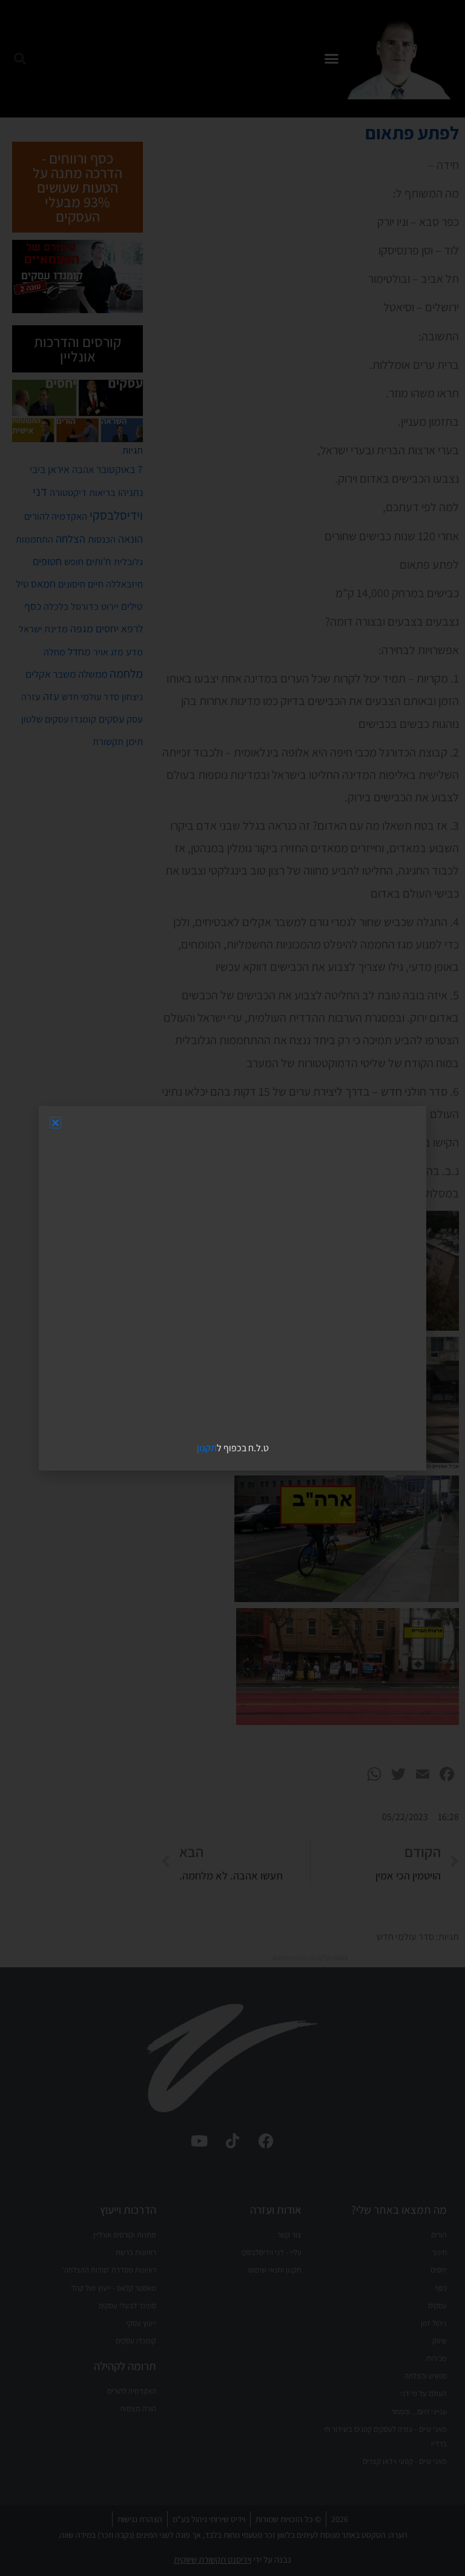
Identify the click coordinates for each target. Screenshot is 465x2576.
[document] (232, 1288)
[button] (55, 1123)
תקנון (207, 1448)
